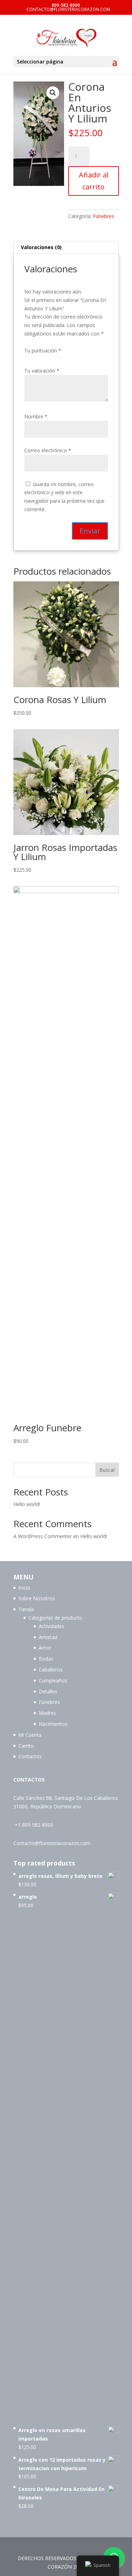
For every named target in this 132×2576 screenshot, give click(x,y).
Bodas (46, 1659)
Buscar (107, 1470)
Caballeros (51, 1670)
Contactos (30, 1756)
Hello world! (27, 1504)
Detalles (48, 1691)
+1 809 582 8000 (34, 1825)
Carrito (26, 1746)
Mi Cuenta (30, 1735)
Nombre (36, 416)
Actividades (52, 1626)
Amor (45, 1648)
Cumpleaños (53, 1680)
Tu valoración (42, 371)
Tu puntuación (43, 350)
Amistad (48, 1637)
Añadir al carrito (94, 181)
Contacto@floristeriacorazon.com (52, 1843)
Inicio (24, 1588)
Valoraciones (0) (41, 247)
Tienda (26, 1609)
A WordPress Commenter (43, 1536)
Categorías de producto (55, 1618)
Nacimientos (53, 1724)
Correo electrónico (48, 450)
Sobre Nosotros (37, 1598)
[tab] (66, 247)
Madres (47, 1713)
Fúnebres (103, 216)
